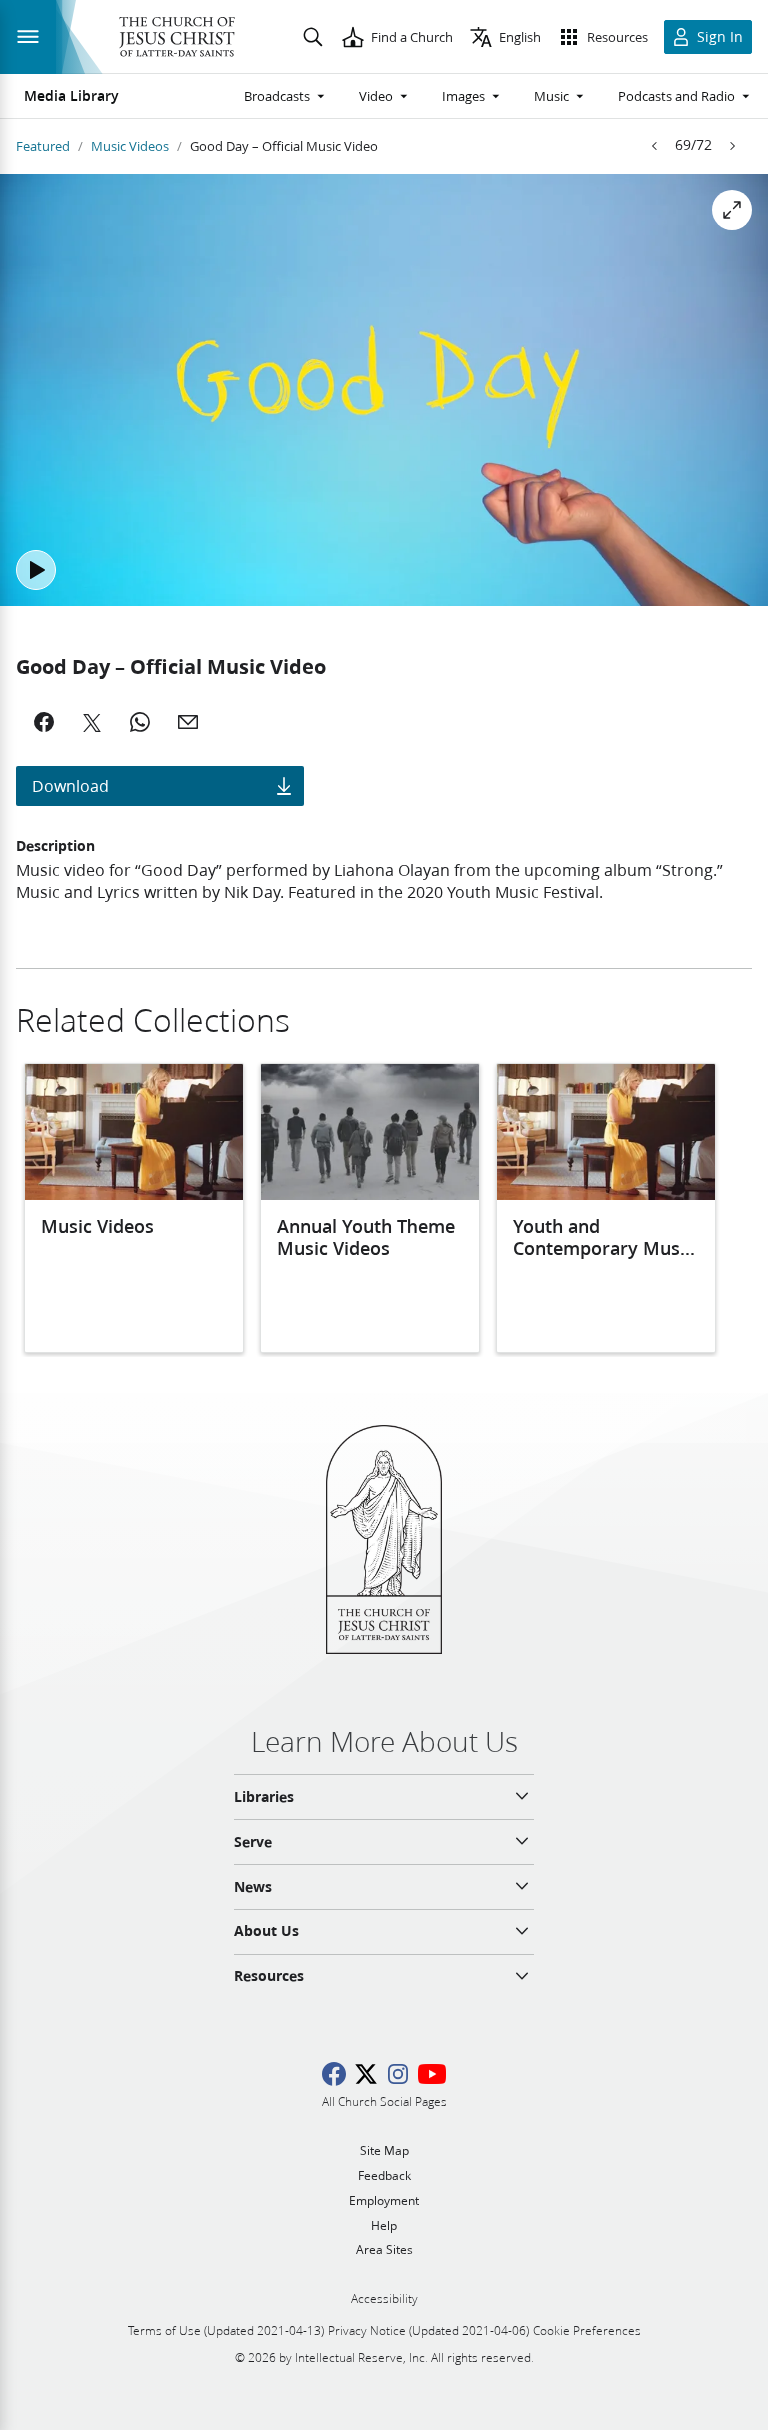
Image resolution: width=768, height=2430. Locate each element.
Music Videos (130, 146)
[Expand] (732, 210)
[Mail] (188, 722)
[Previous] (655, 146)
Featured (43, 146)
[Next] (732, 146)
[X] (92, 722)
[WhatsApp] (140, 722)
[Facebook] (44, 722)
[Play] (36, 570)
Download (70, 785)
